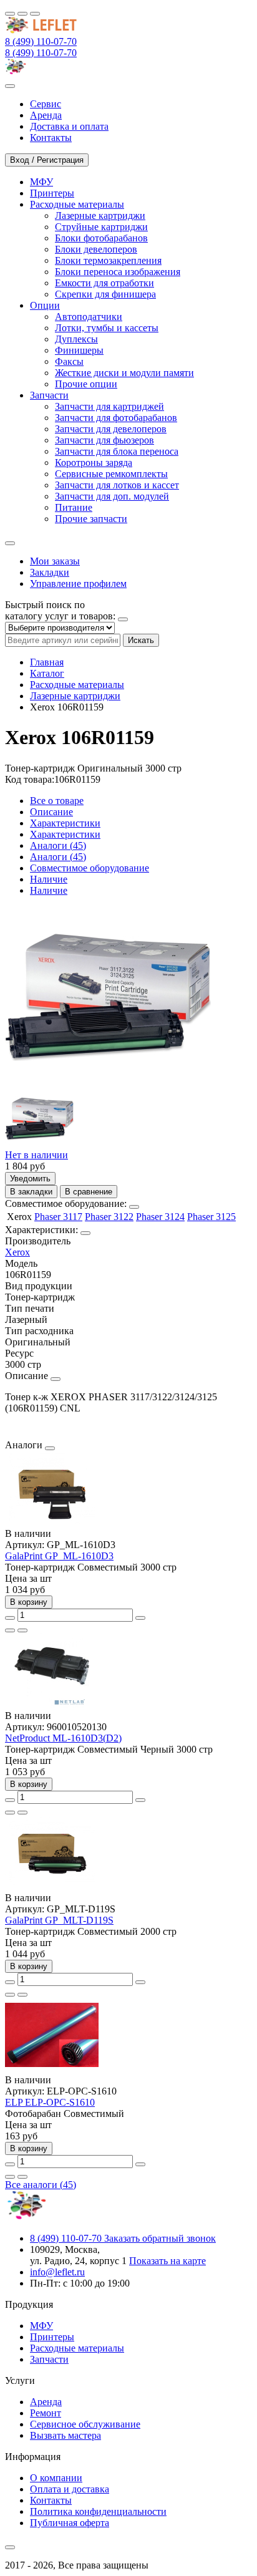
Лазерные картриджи (100, 215)
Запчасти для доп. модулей (112, 496)
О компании (56, 2478)
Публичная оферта (70, 2523)
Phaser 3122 (109, 1217)
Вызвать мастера (65, 2435)
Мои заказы (55, 561)
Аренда (46, 2402)
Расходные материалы (77, 685)
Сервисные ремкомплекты (111, 474)
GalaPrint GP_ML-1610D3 (59, 1556)
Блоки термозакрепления (108, 260)
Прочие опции (86, 384)
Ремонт (46, 2413)
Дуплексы (76, 339)
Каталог (47, 673)
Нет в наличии (36, 1155)
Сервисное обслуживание (85, 2424)
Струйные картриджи (101, 227)
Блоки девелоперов (96, 249)
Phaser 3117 (58, 1217)
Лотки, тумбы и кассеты (107, 328)
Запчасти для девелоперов (111, 429)
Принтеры (52, 2337)
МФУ (41, 2326)
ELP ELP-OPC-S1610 (50, 2102)
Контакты (51, 2500)
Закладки (50, 572)
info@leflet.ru (57, 2272)
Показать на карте (167, 2261)
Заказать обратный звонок (160, 2238)
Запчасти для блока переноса (117, 451)
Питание (74, 507)
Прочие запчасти (91, 519)
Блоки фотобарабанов (101, 238)
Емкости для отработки (104, 283)
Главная (47, 662)
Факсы (69, 361)
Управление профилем (78, 583)
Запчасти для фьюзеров (104, 440)
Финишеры (79, 350)
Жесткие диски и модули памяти (124, 373)
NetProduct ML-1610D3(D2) (63, 1738)
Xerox (17, 1252)
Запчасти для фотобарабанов (116, 418)
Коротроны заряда (94, 462)
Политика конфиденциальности (98, 2511)
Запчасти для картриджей (109, 406)
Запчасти (49, 2359)
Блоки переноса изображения (118, 272)
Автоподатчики (89, 317)
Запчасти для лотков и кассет (117, 485)
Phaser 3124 (160, 1217)
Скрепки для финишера (105, 294)
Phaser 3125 (211, 1217)
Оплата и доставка (70, 2489)
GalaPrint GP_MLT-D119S (59, 1920)
